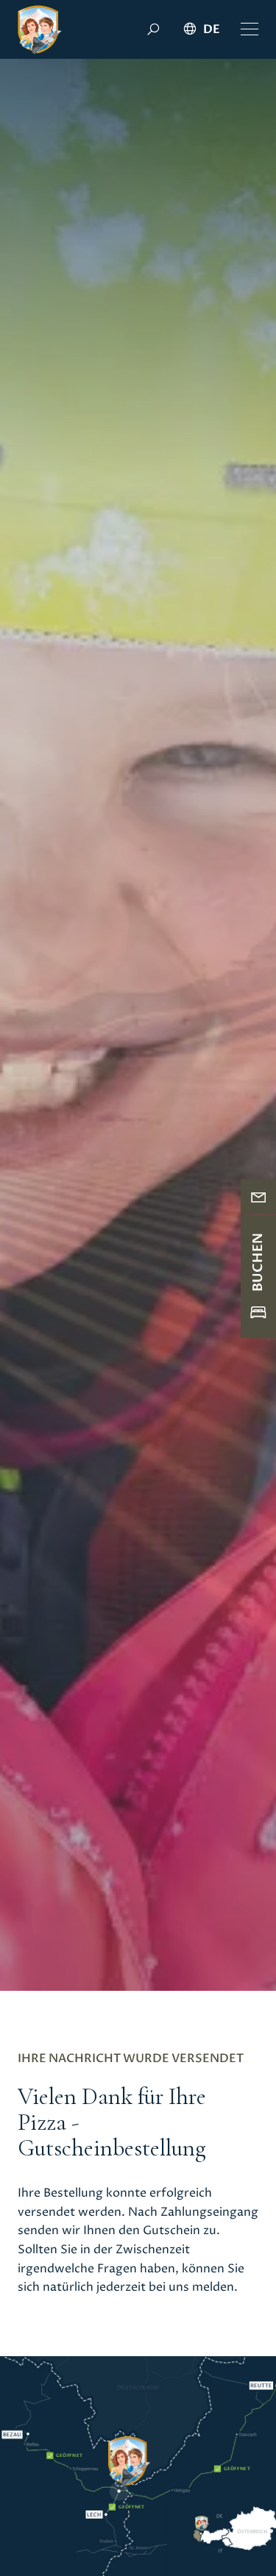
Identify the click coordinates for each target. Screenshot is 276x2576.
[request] (258, 1197)
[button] (250, 29)
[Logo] (40, 29)
